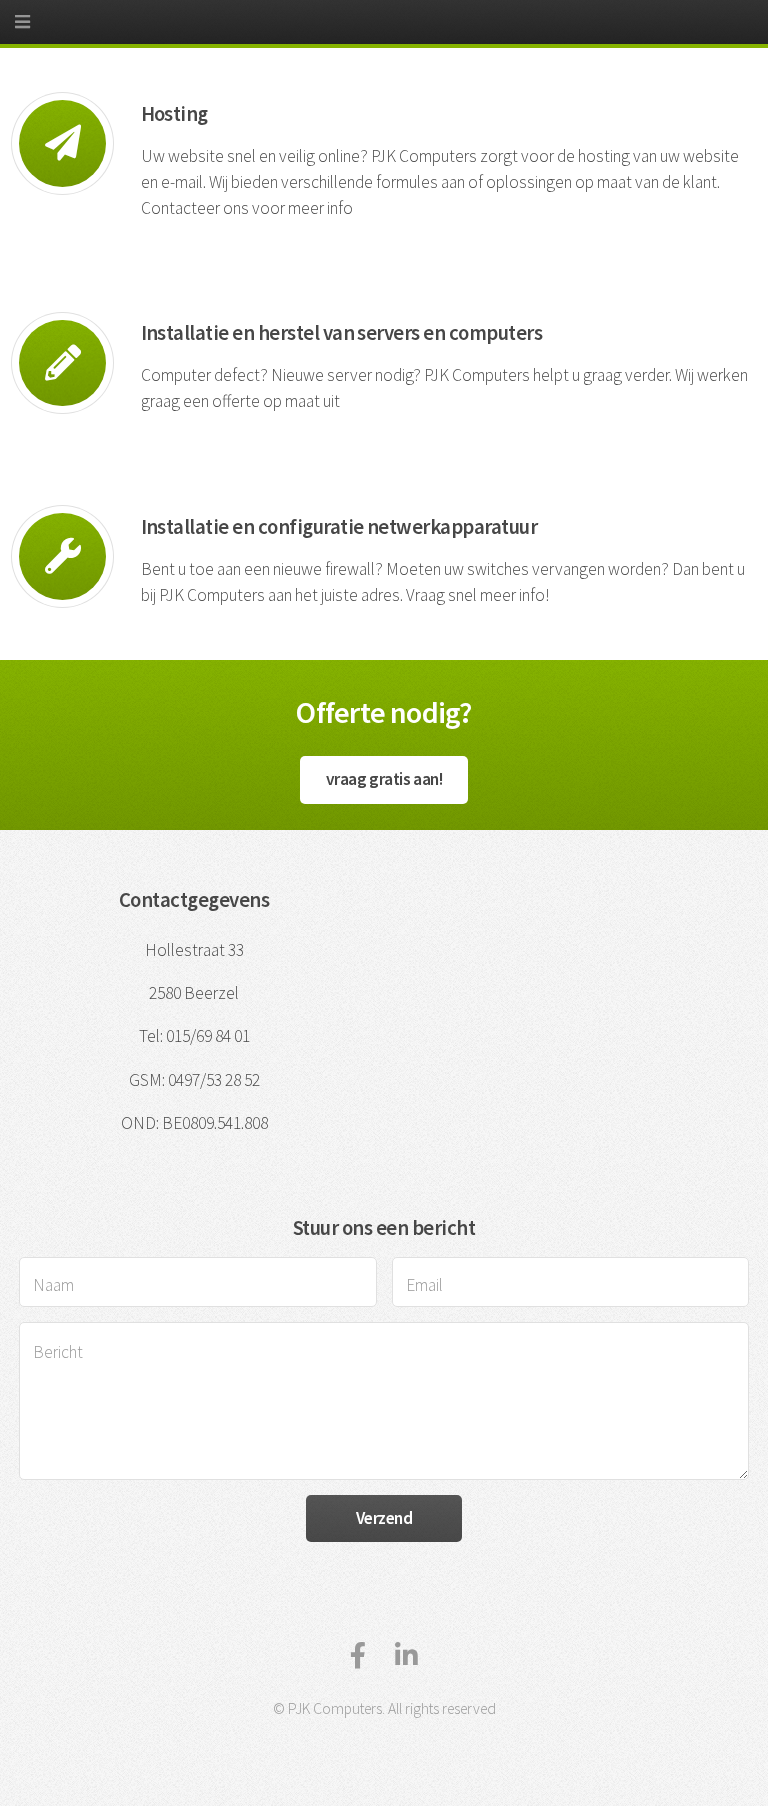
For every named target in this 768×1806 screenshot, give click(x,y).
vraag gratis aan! (384, 779)
